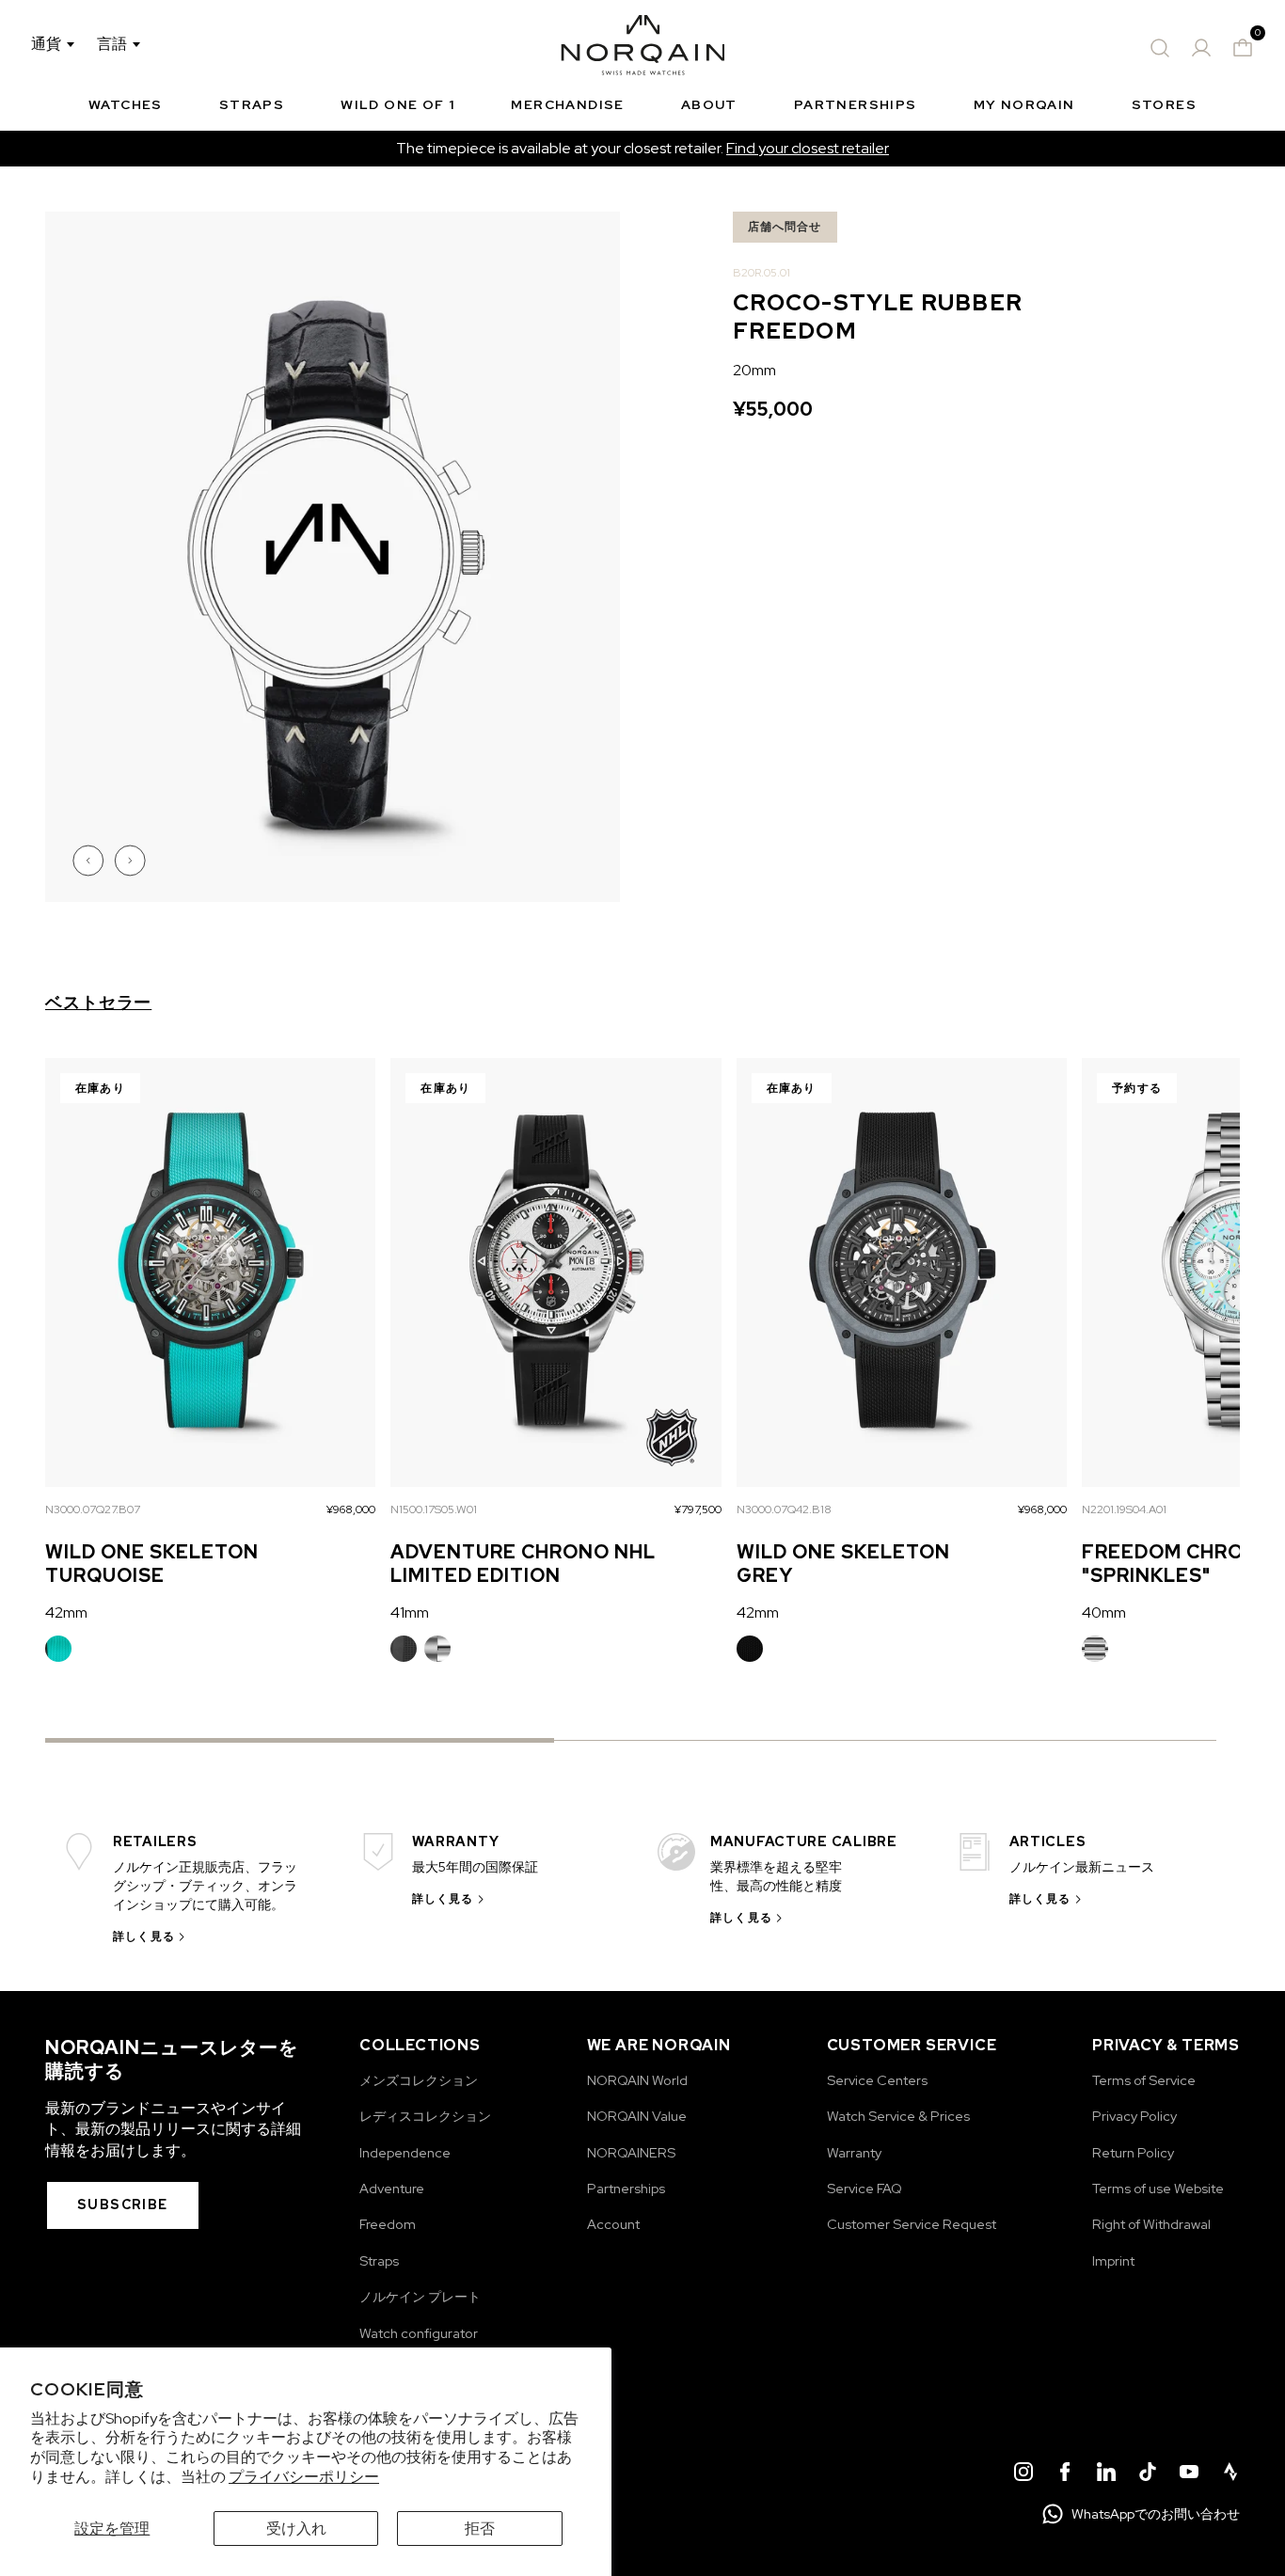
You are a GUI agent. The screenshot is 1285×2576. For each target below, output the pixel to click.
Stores (1164, 104)
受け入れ (296, 2529)
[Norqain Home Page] (643, 48)
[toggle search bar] (1160, 48)
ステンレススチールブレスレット (437, 1649)
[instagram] (1023, 2474)
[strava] (1230, 2474)
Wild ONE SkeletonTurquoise (152, 1564)
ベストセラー (98, 1003)
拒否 (480, 2529)
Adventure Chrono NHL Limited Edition (523, 1564)
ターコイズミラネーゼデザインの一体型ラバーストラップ (58, 1649)
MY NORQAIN (1024, 104)
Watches (126, 104)
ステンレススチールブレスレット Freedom (1095, 1649)
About (709, 104)
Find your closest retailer (808, 148)
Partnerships (856, 104)
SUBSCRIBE (123, 2205)
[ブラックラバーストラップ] (404, 1649)
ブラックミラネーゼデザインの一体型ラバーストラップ (750, 1649)
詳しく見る (144, 1936)
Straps (252, 104)
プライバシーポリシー (304, 2477)
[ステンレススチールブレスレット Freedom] (1095, 1649)
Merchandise (567, 104)
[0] (1243, 48)
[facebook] (1065, 2474)
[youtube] (1189, 2474)
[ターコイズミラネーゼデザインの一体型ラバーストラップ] (58, 1649)
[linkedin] (1106, 2474)
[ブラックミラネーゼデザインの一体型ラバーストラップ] (750, 1649)
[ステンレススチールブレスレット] (437, 1649)
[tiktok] (1148, 2474)
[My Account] (1201, 48)
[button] (90, 861)
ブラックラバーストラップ (404, 1649)
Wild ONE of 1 (397, 104)
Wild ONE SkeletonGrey (843, 1564)
